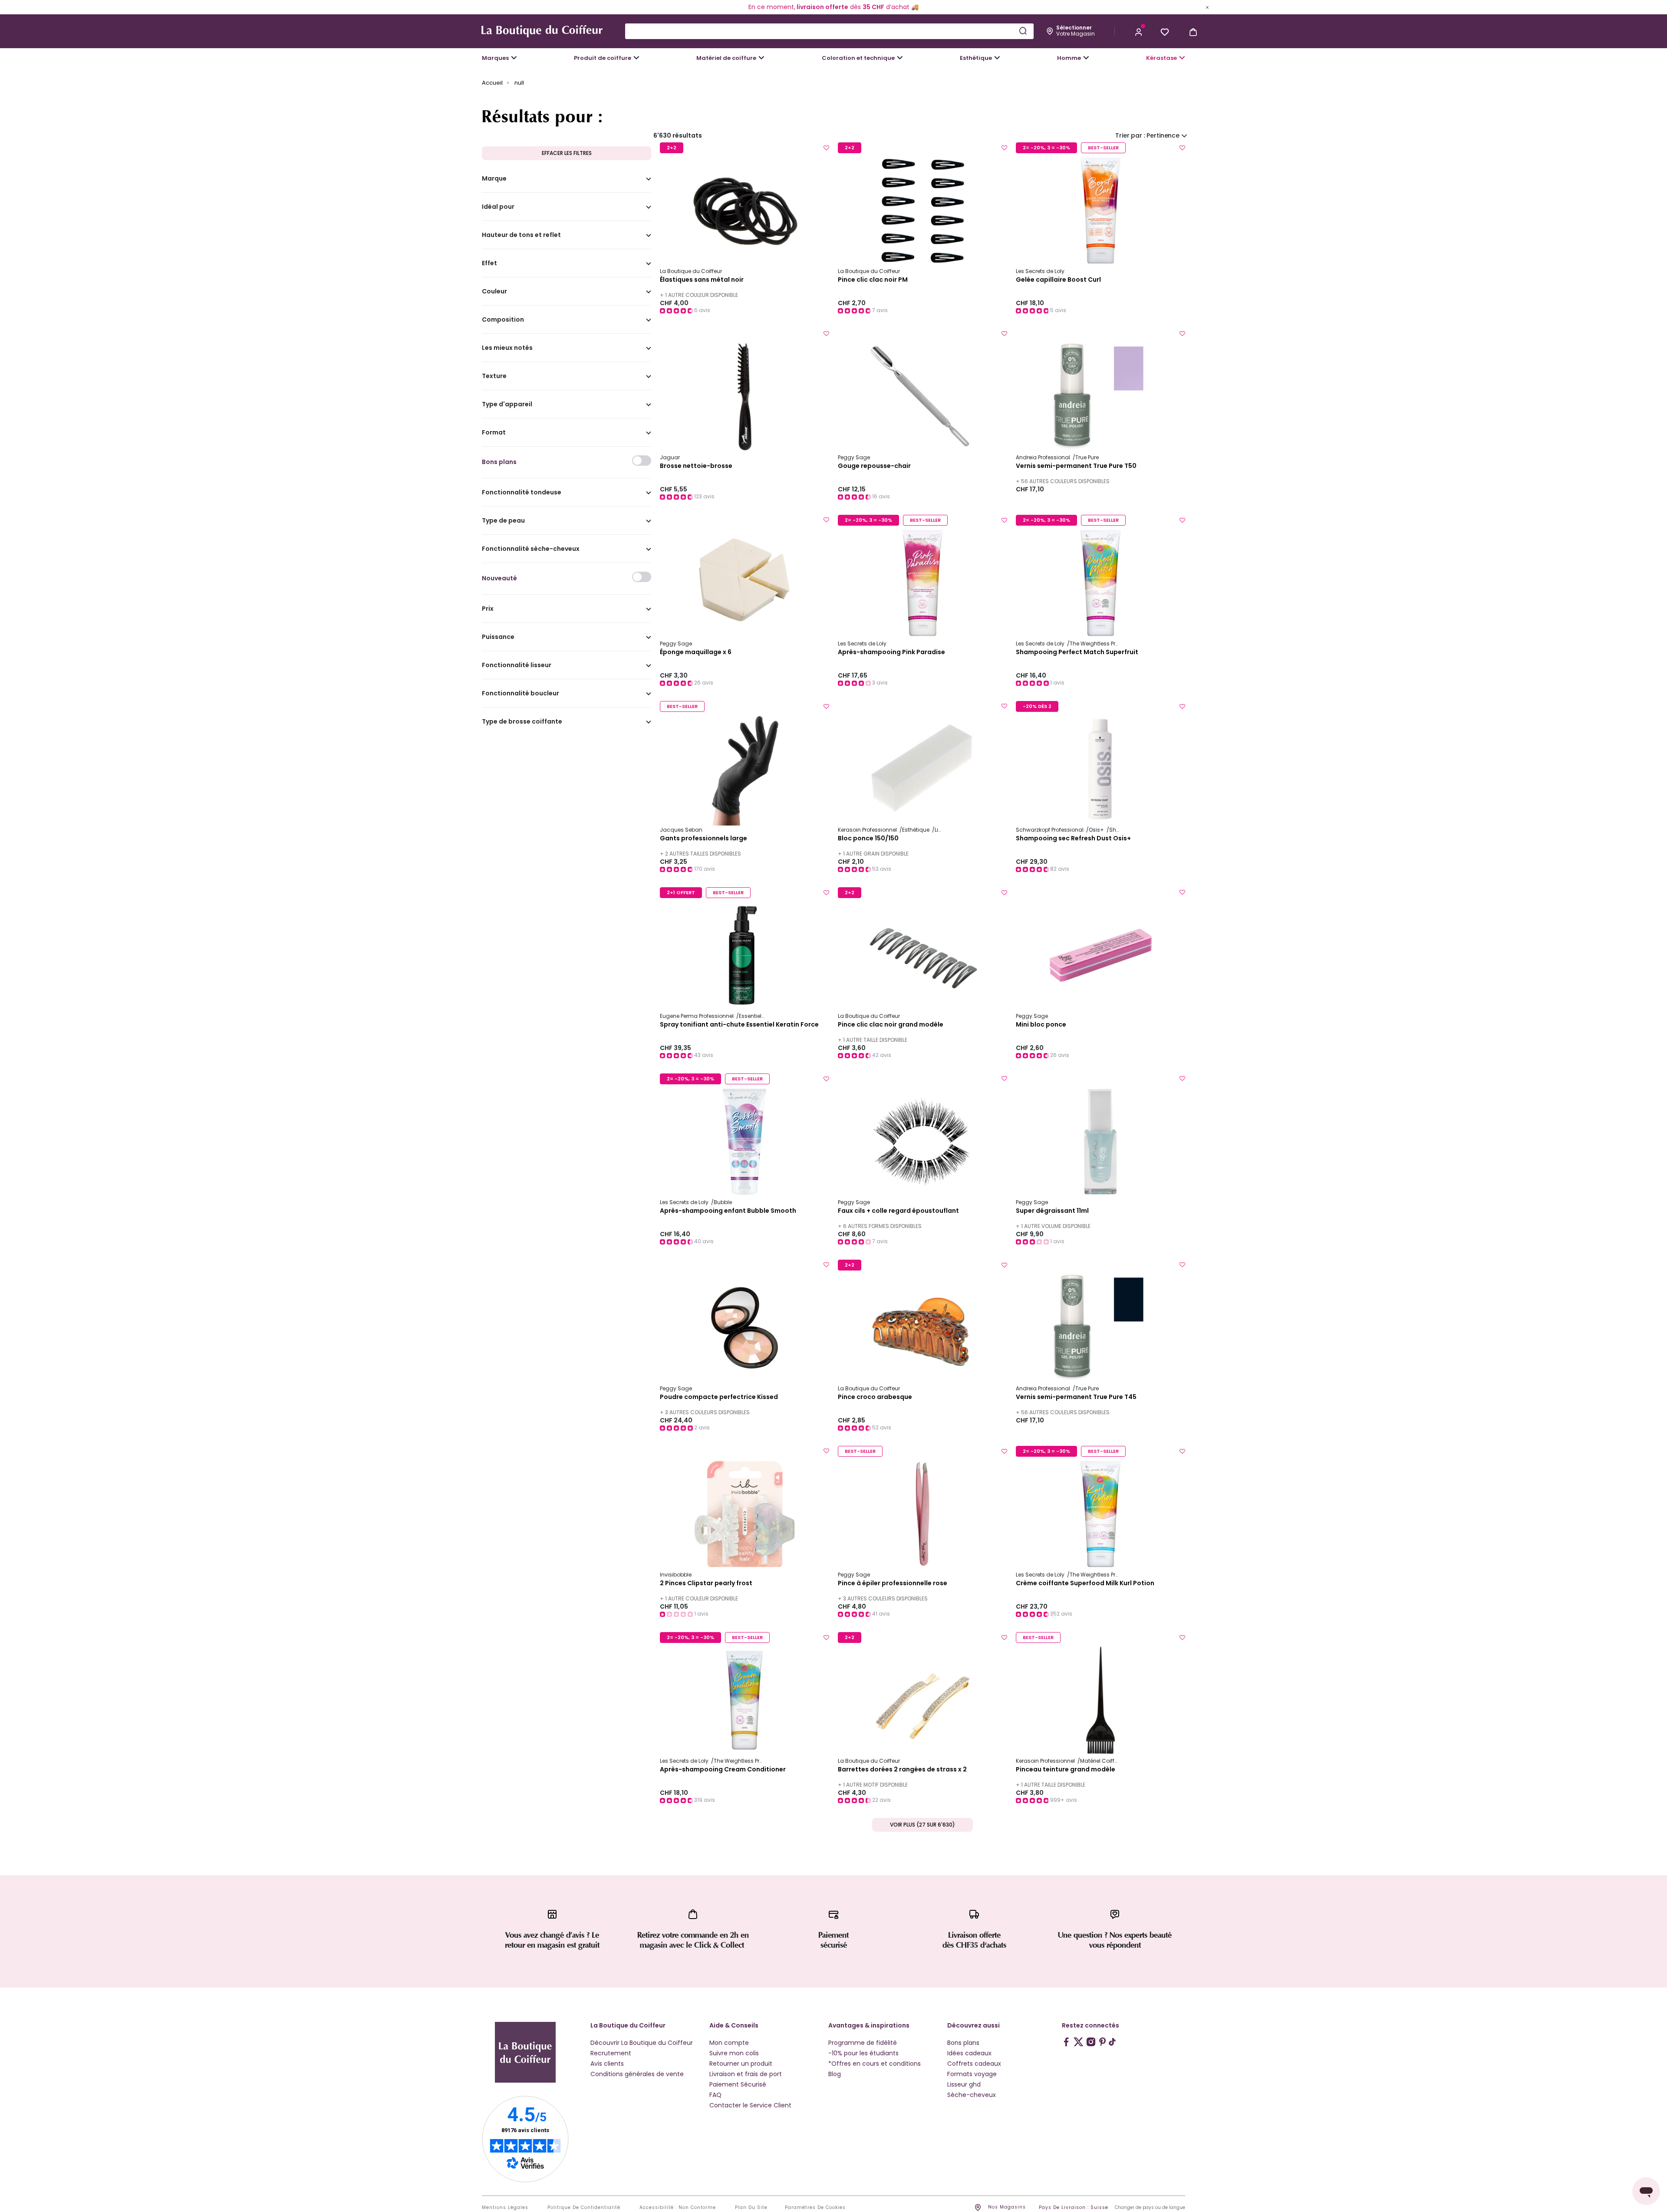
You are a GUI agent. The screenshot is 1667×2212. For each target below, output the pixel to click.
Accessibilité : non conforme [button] (678, 2208)
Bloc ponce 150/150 (868, 839)
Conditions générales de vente (637, 2074)
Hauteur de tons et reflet (521, 235)
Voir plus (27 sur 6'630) (922, 1825)
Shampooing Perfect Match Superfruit (1077, 652)
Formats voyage (972, 2074)
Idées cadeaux (969, 2053)
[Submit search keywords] (1023, 31)
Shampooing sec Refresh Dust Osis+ (1073, 839)
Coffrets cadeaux (974, 2064)
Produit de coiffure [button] (603, 58)
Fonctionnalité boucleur (521, 694)
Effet (489, 263)
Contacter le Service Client (750, 2105)
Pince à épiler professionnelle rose (893, 1583)
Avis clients (607, 2064)
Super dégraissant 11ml (1052, 1211)
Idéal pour (498, 207)
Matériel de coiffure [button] (726, 58)
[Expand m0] (514, 58)
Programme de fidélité (863, 2043)
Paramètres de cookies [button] (815, 2208)
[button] (1139, 31)
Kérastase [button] (1161, 58)
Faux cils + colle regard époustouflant (898, 1211)
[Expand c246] (1086, 58)
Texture (494, 376)
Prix (488, 609)
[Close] (1207, 7)
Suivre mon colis (734, 2053)
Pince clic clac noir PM (873, 280)
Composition (503, 320)
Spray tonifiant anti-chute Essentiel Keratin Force (739, 1025)
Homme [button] (1069, 58)
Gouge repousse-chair (874, 466)
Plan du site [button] (751, 2208)
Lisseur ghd (964, 2084)
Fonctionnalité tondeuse (522, 493)
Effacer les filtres (567, 153)
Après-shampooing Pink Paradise (891, 652)
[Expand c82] (997, 58)
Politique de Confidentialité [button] (584, 2208)
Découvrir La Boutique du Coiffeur (642, 2043)
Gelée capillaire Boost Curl (1058, 280)
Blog (835, 2074)
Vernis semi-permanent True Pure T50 (1076, 466)
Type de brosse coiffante (522, 722)
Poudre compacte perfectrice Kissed (719, 1397)
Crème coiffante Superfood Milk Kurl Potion (1085, 1583)
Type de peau (503, 521)
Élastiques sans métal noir (702, 280)
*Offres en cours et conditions (875, 2064)
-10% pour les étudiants (863, 2053)
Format (494, 433)
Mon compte (729, 2043)
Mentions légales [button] (505, 2208)
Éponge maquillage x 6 (696, 652)
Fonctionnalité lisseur (517, 665)
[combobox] (829, 31)
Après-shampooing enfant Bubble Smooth (728, 1211)
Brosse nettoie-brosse (696, 466)
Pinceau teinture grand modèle (1066, 1770)
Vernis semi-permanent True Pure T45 (1076, 1397)
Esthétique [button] (976, 58)
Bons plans (963, 2043)
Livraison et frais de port (746, 2074)
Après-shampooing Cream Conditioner (723, 1770)
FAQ (715, 2095)
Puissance (498, 637)
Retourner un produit (741, 2064)
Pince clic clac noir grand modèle (891, 1025)
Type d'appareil (507, 405)
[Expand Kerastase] (1182, 58)
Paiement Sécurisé (738, 2084)
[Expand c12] (900, 58)
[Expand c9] (761, 58)
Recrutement (611, 2053)
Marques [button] (495, 58)
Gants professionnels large (703, 839)
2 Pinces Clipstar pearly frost (706, 1583)
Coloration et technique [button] (858, 58)
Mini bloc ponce (1041, 1025)
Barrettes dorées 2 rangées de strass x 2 (902, 1770)
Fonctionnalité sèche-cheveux (531, 549)
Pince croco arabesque (875, 1397)
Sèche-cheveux (972, 2095)
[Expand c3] (636, 58)
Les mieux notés (507, 348)
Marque (494, 179)
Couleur (494, 292)
